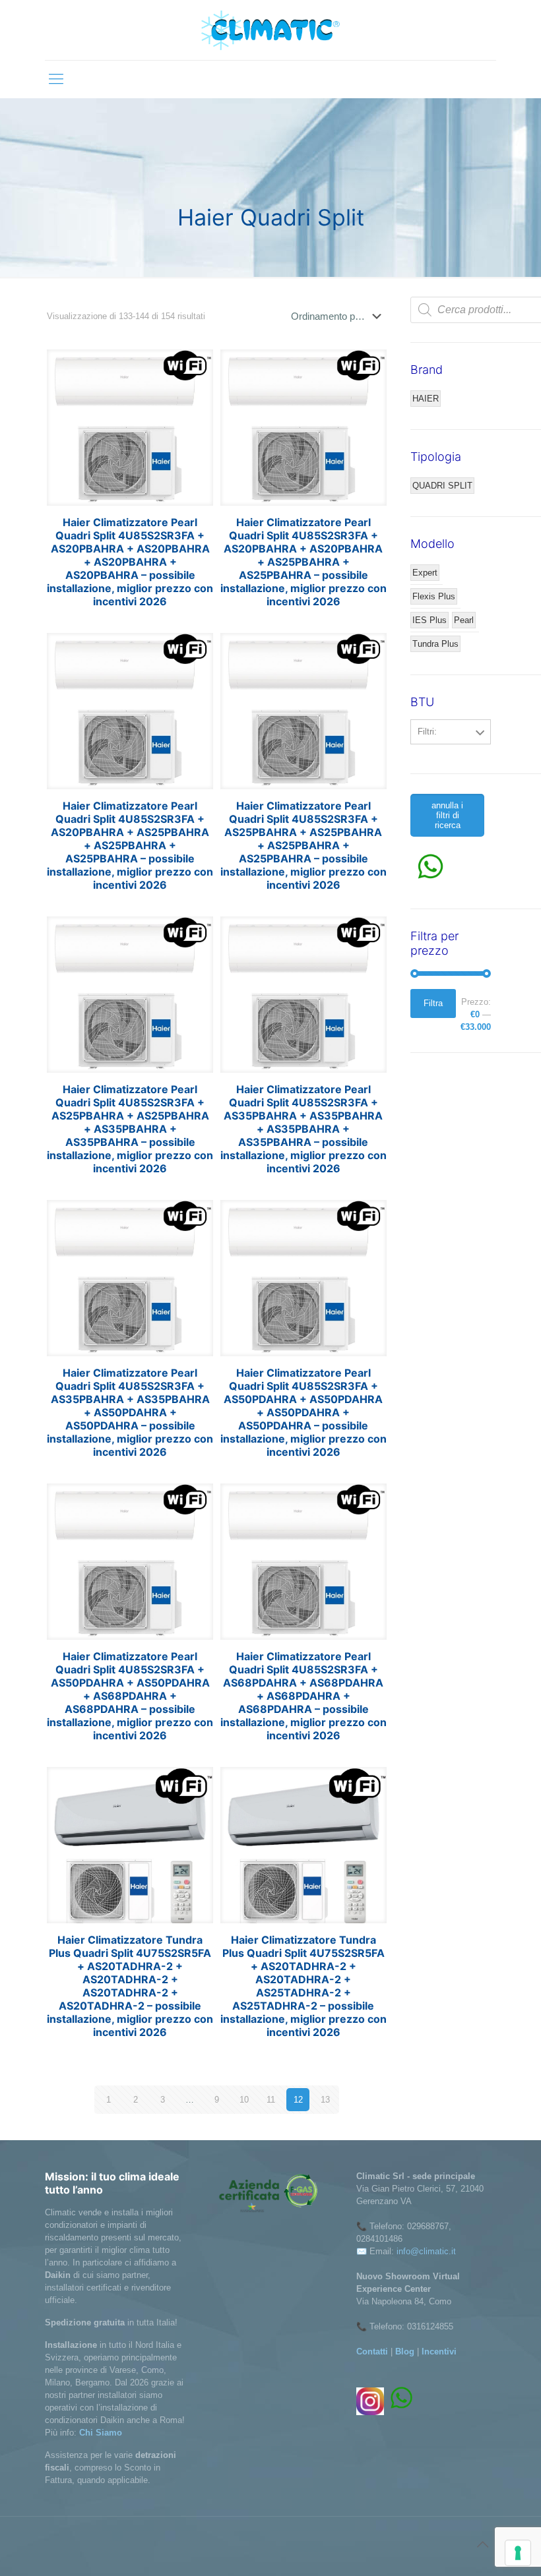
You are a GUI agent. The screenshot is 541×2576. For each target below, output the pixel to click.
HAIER (426, 399)
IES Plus (430, 620)
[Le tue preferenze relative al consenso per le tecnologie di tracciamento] (518, 2553)
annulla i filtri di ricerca (447, 815)
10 (244, 2100)
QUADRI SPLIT (442, 486)
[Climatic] (270, 30)
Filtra (433, 1003)
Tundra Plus (435, 644)
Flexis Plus (434, 596)
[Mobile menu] (56, 79)
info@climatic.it (426, 2251)
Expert (425, 573)
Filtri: (427, 732)
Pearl (464, 620)
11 (271, 2100)
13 (325, 2100)
